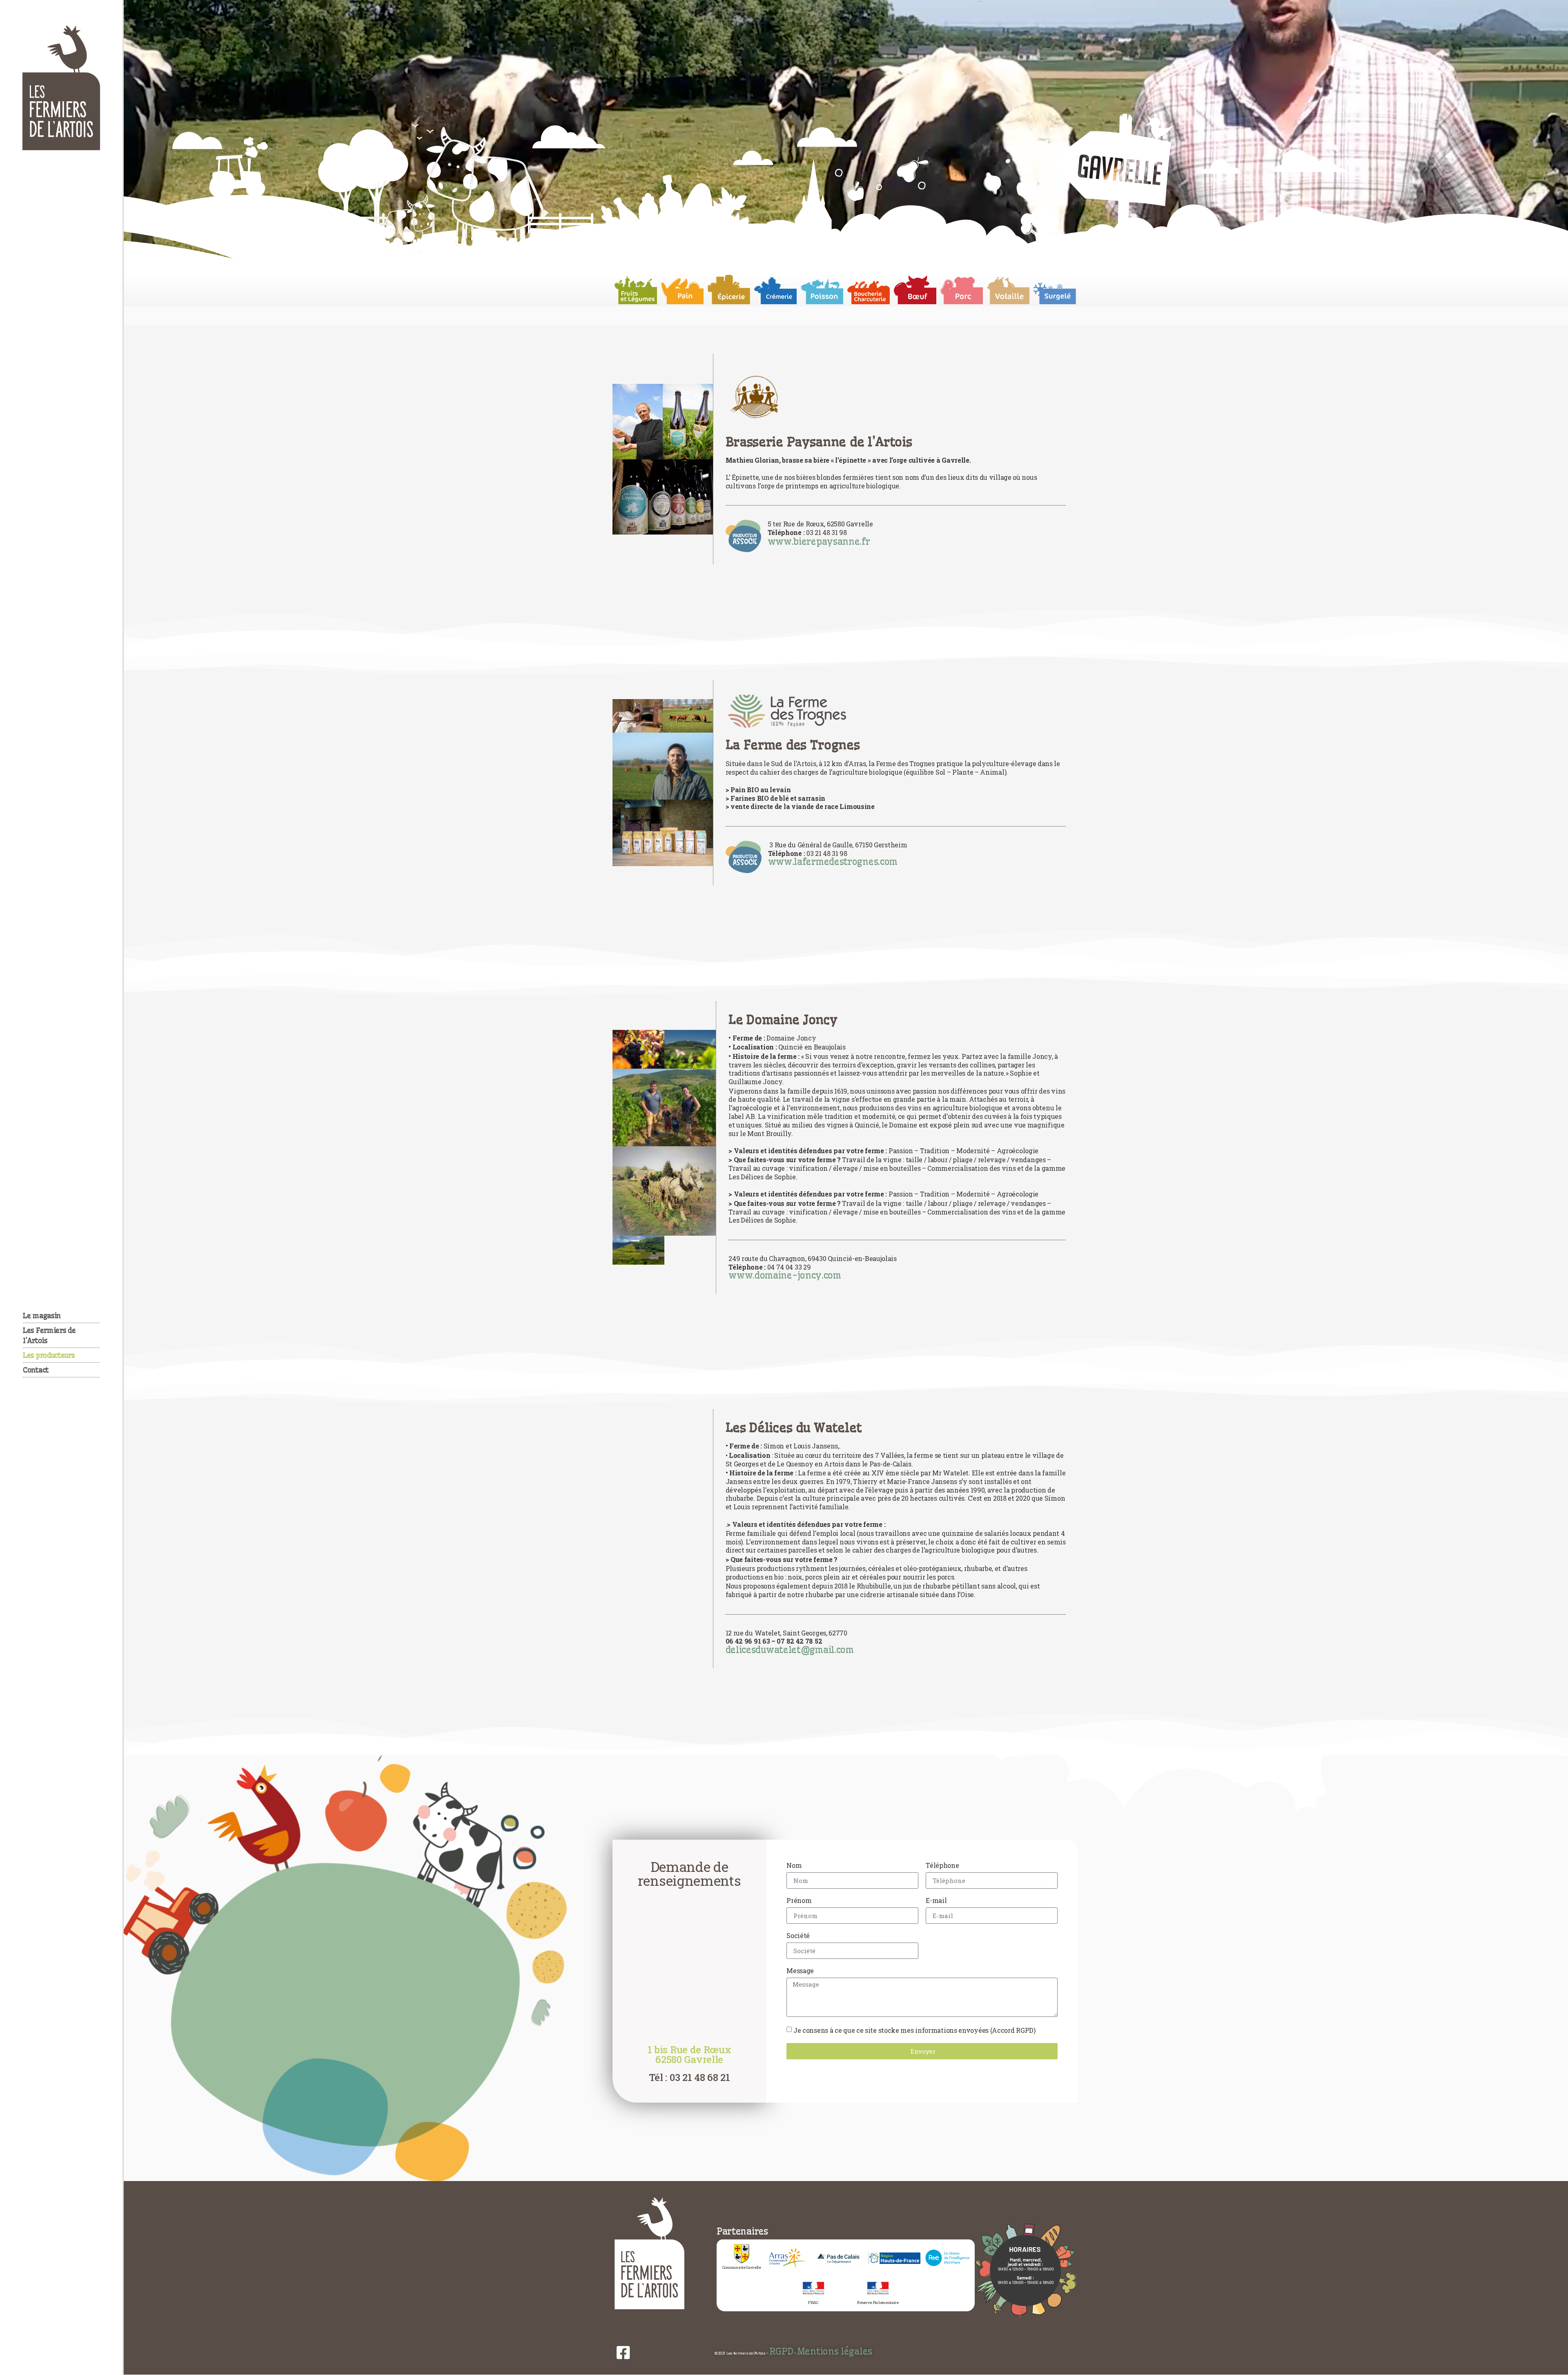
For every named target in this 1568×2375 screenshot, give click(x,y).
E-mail (936, 1901)
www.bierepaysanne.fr (819, 541)
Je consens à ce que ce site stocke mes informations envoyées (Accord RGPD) (914, 2030)
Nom (794, 1866)
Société (798, 1936)
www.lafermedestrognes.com (833, 862)
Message (800, 1971)
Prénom (799, 1901)
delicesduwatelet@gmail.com (790, 1650)
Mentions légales (835, 2351)
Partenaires (742, 2231)
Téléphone (942, 1866)
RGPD (781, 2351)
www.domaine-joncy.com (785, 1275)
